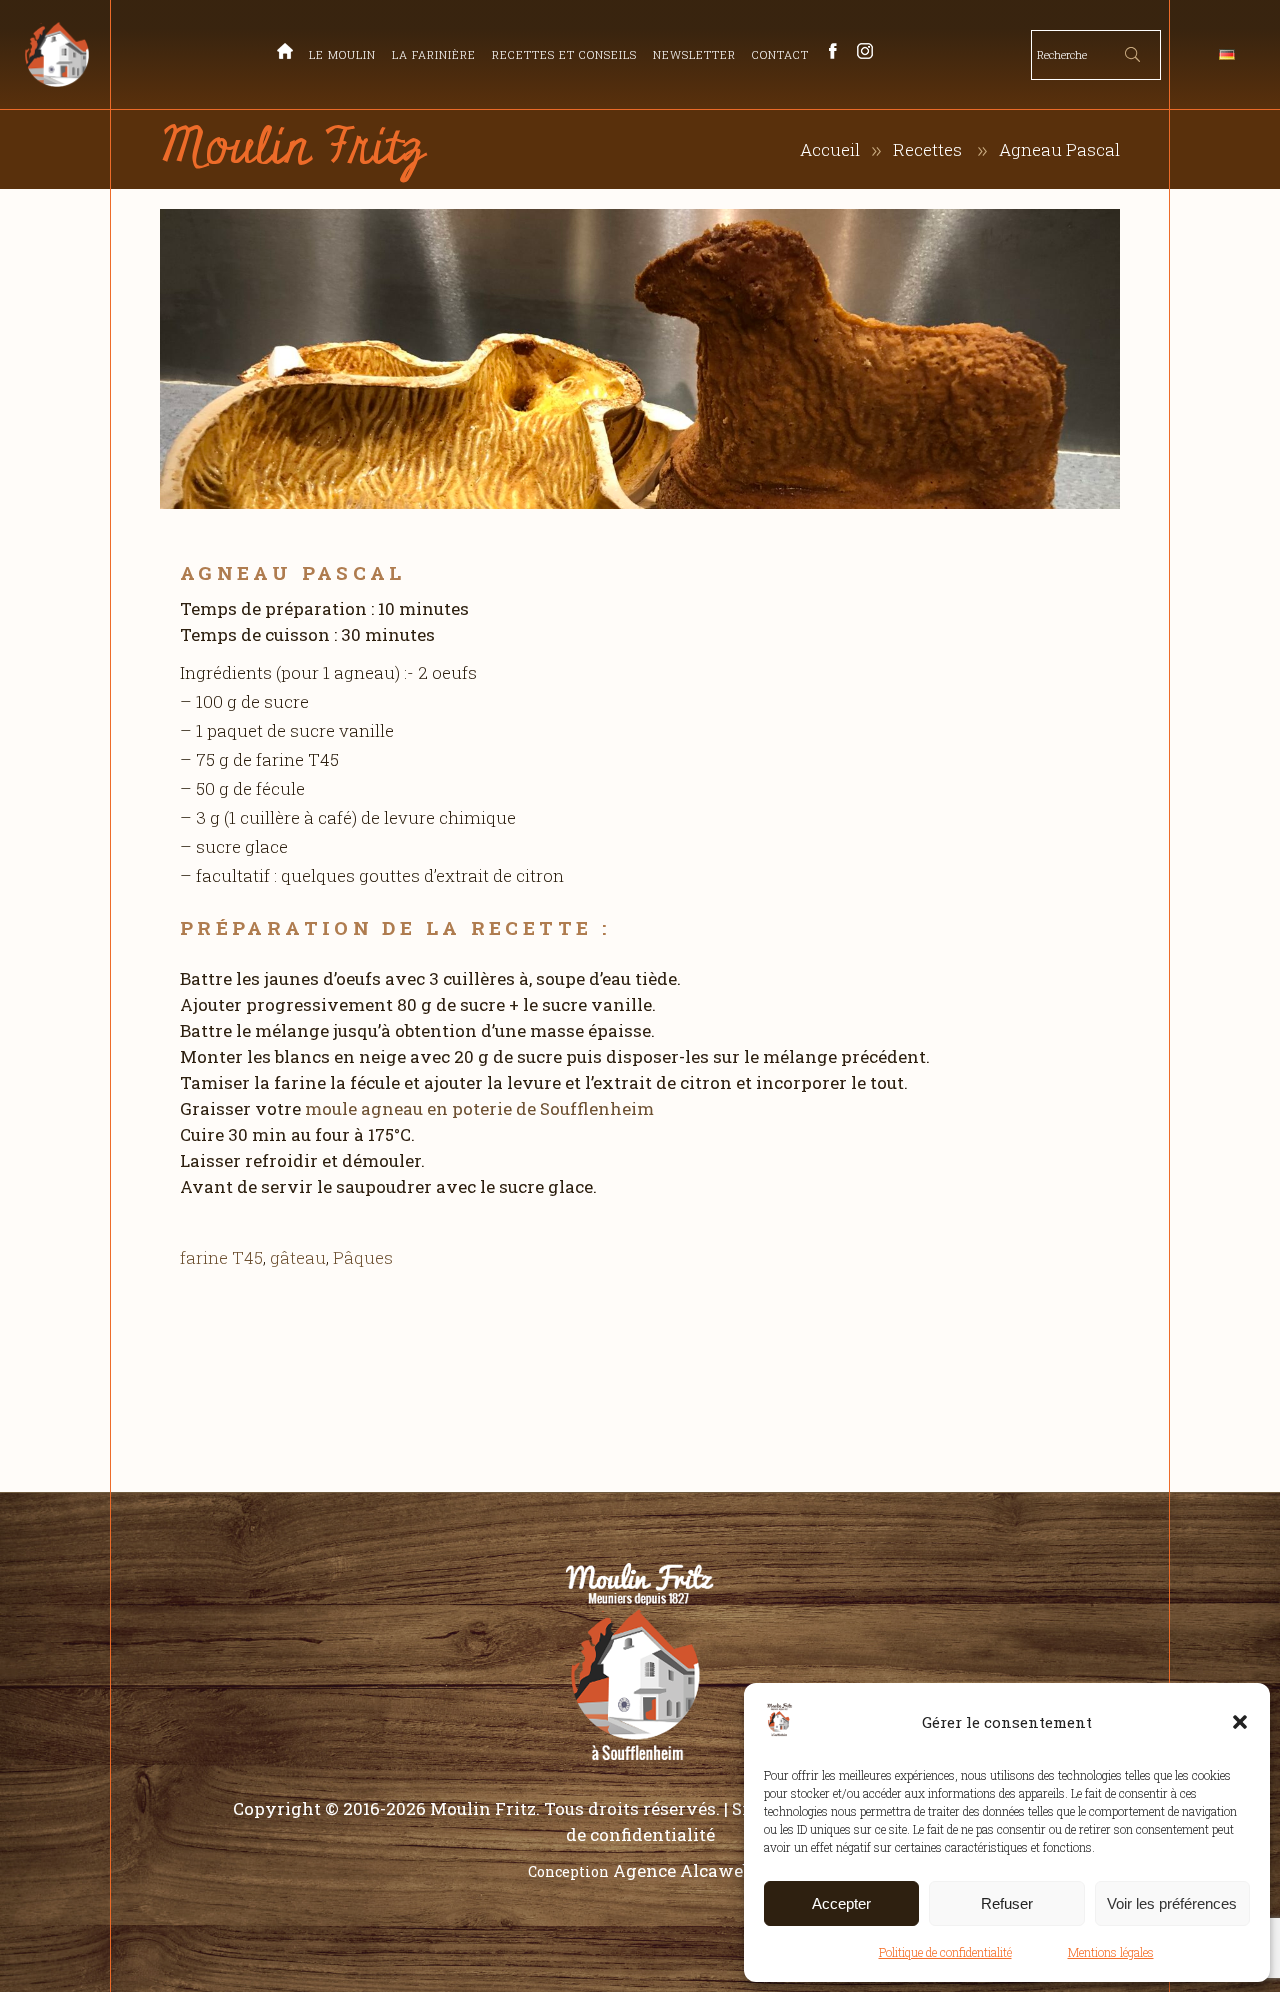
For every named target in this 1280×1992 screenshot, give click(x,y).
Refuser (1007, 1903)
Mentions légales (1111, 1952)
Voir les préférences (1172, 1903)
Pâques (363, 1257)
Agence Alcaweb (682, 1870)
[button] (1240, 1722)
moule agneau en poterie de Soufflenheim (479, 1108)
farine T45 (221, 1257)
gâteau (298, 1257)
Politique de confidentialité (945, 1952)
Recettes (927, 149)
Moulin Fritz (483, 1808)
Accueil (830, 149)
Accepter (841, 1903)
